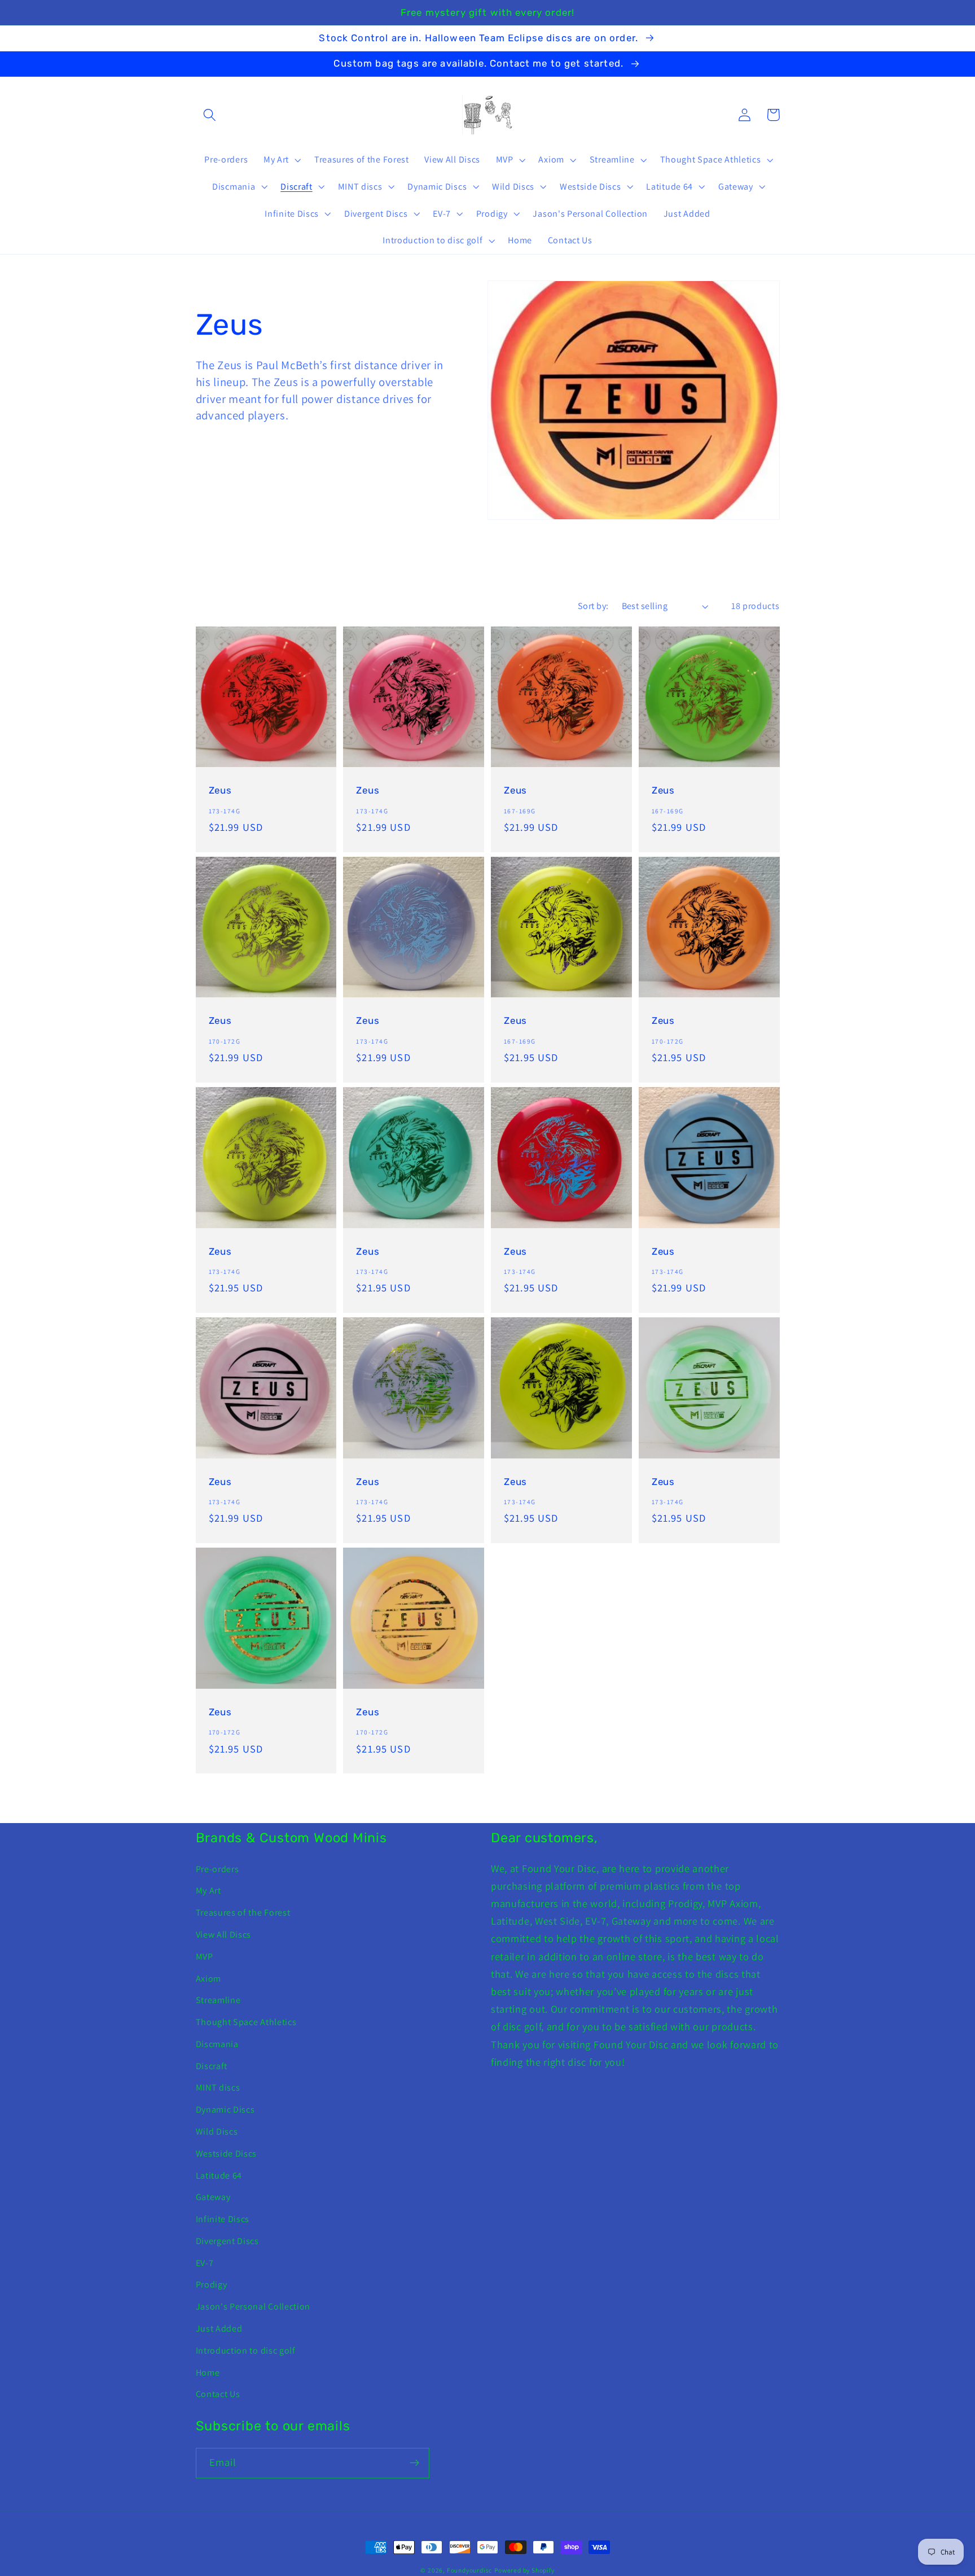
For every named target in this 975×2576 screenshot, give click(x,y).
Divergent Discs (227, 2241)
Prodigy (212, 2284)
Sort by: (593, 606)
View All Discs (224, 1935)
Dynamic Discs (225, 2110)
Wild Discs (217, 2132)
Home (208, 2373)
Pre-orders (218, 1869)
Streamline (218, 2000)
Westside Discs (227, 2154)
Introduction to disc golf (246, 2351)
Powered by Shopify (524, 2570)
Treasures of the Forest (243, 1913)
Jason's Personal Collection (253, 2306)
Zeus (220, 790)
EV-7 (205, 2263)
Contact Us (218, 2394)
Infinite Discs (223, 2219)
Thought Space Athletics (246, 2022)
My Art (208, 1891)
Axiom (208, 1979)
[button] (210, 115)
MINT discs (218, 2087)
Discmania (217, 2044)
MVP (205, 1957)
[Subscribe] (414, 2463)
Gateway (213, 2197)
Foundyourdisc (469, 2570)
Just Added (219, 2329)
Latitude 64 (219, 2176)
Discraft (212, 2066)
